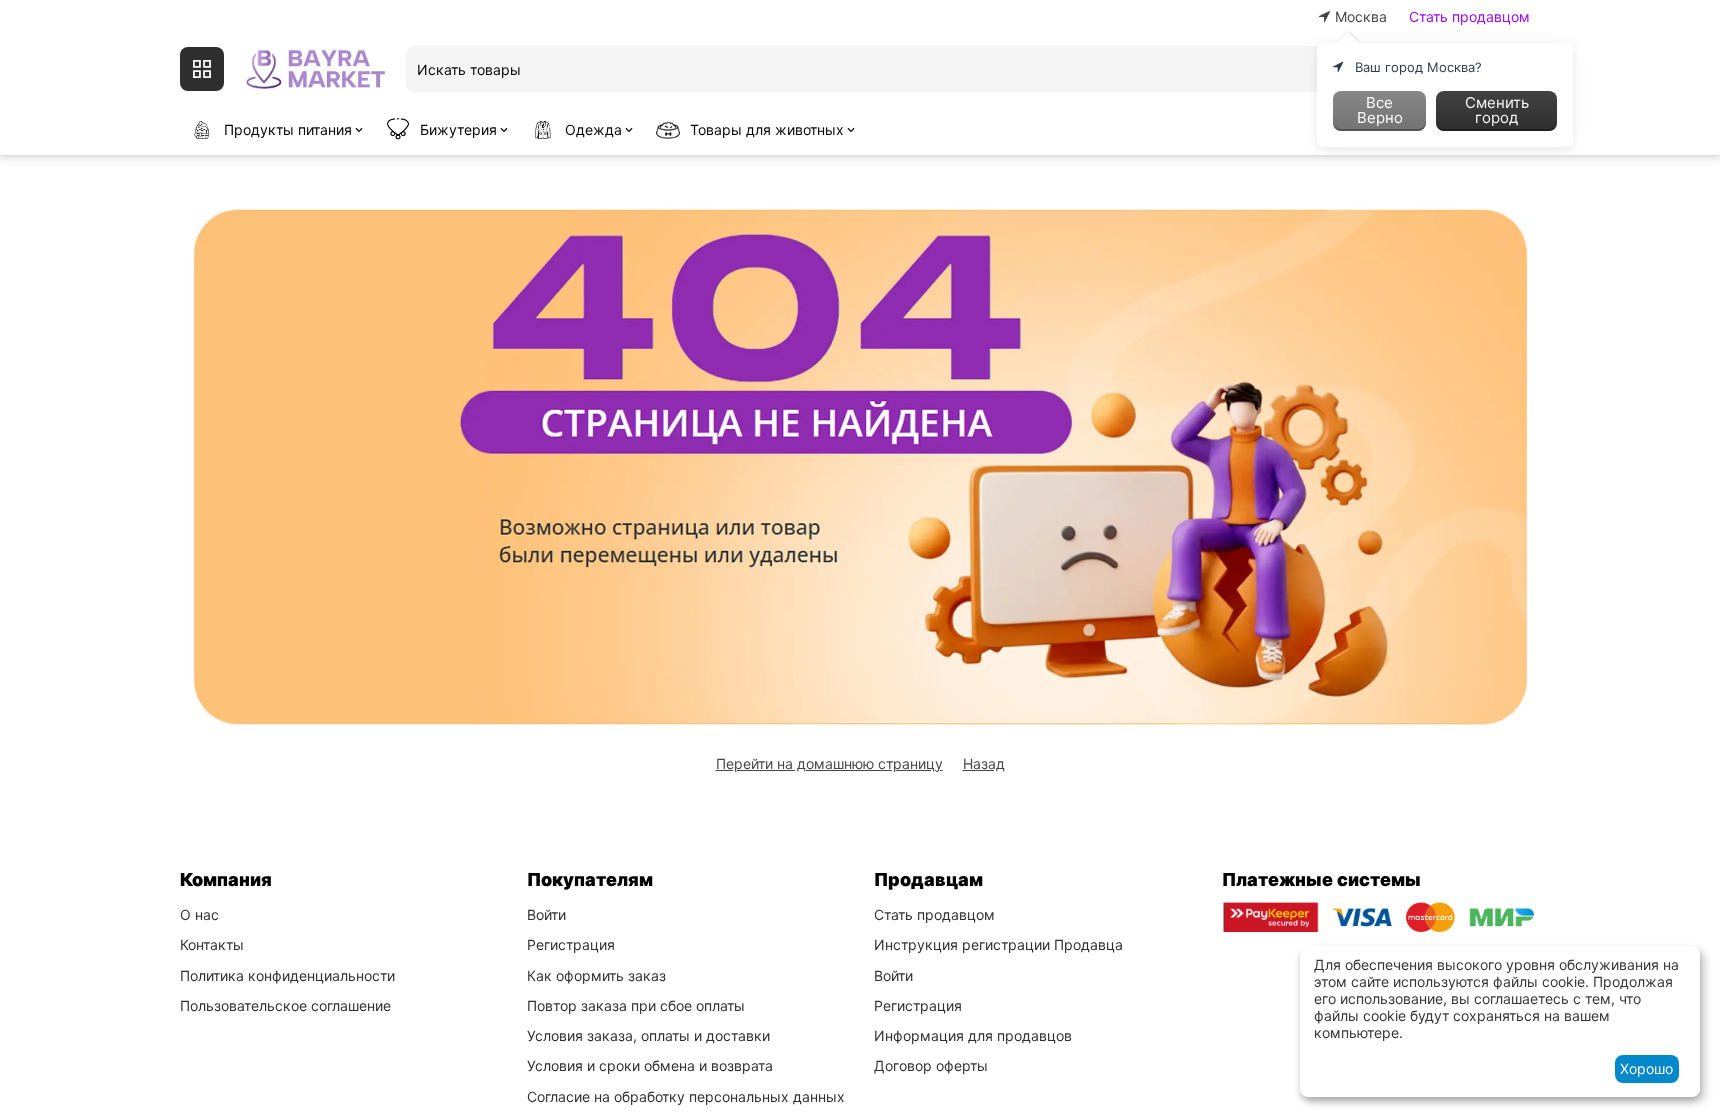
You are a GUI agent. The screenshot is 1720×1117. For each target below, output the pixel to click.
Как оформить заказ (596, 975)
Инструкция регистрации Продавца (998, 944)
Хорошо (1646, 1068)
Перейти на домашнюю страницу (829, 763)
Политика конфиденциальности (287, 975)
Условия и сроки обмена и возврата (650, 1065)
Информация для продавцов (973, 1035)
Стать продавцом (1469, 16)
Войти (546, 914)
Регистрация (571, 944)
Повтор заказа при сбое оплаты (636, 1005)
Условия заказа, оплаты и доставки (648, 1035)
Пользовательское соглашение (285, 1005)
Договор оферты (931, 1065)
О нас (199, 914)
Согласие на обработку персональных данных (686, 1096)
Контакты (212, 944)
